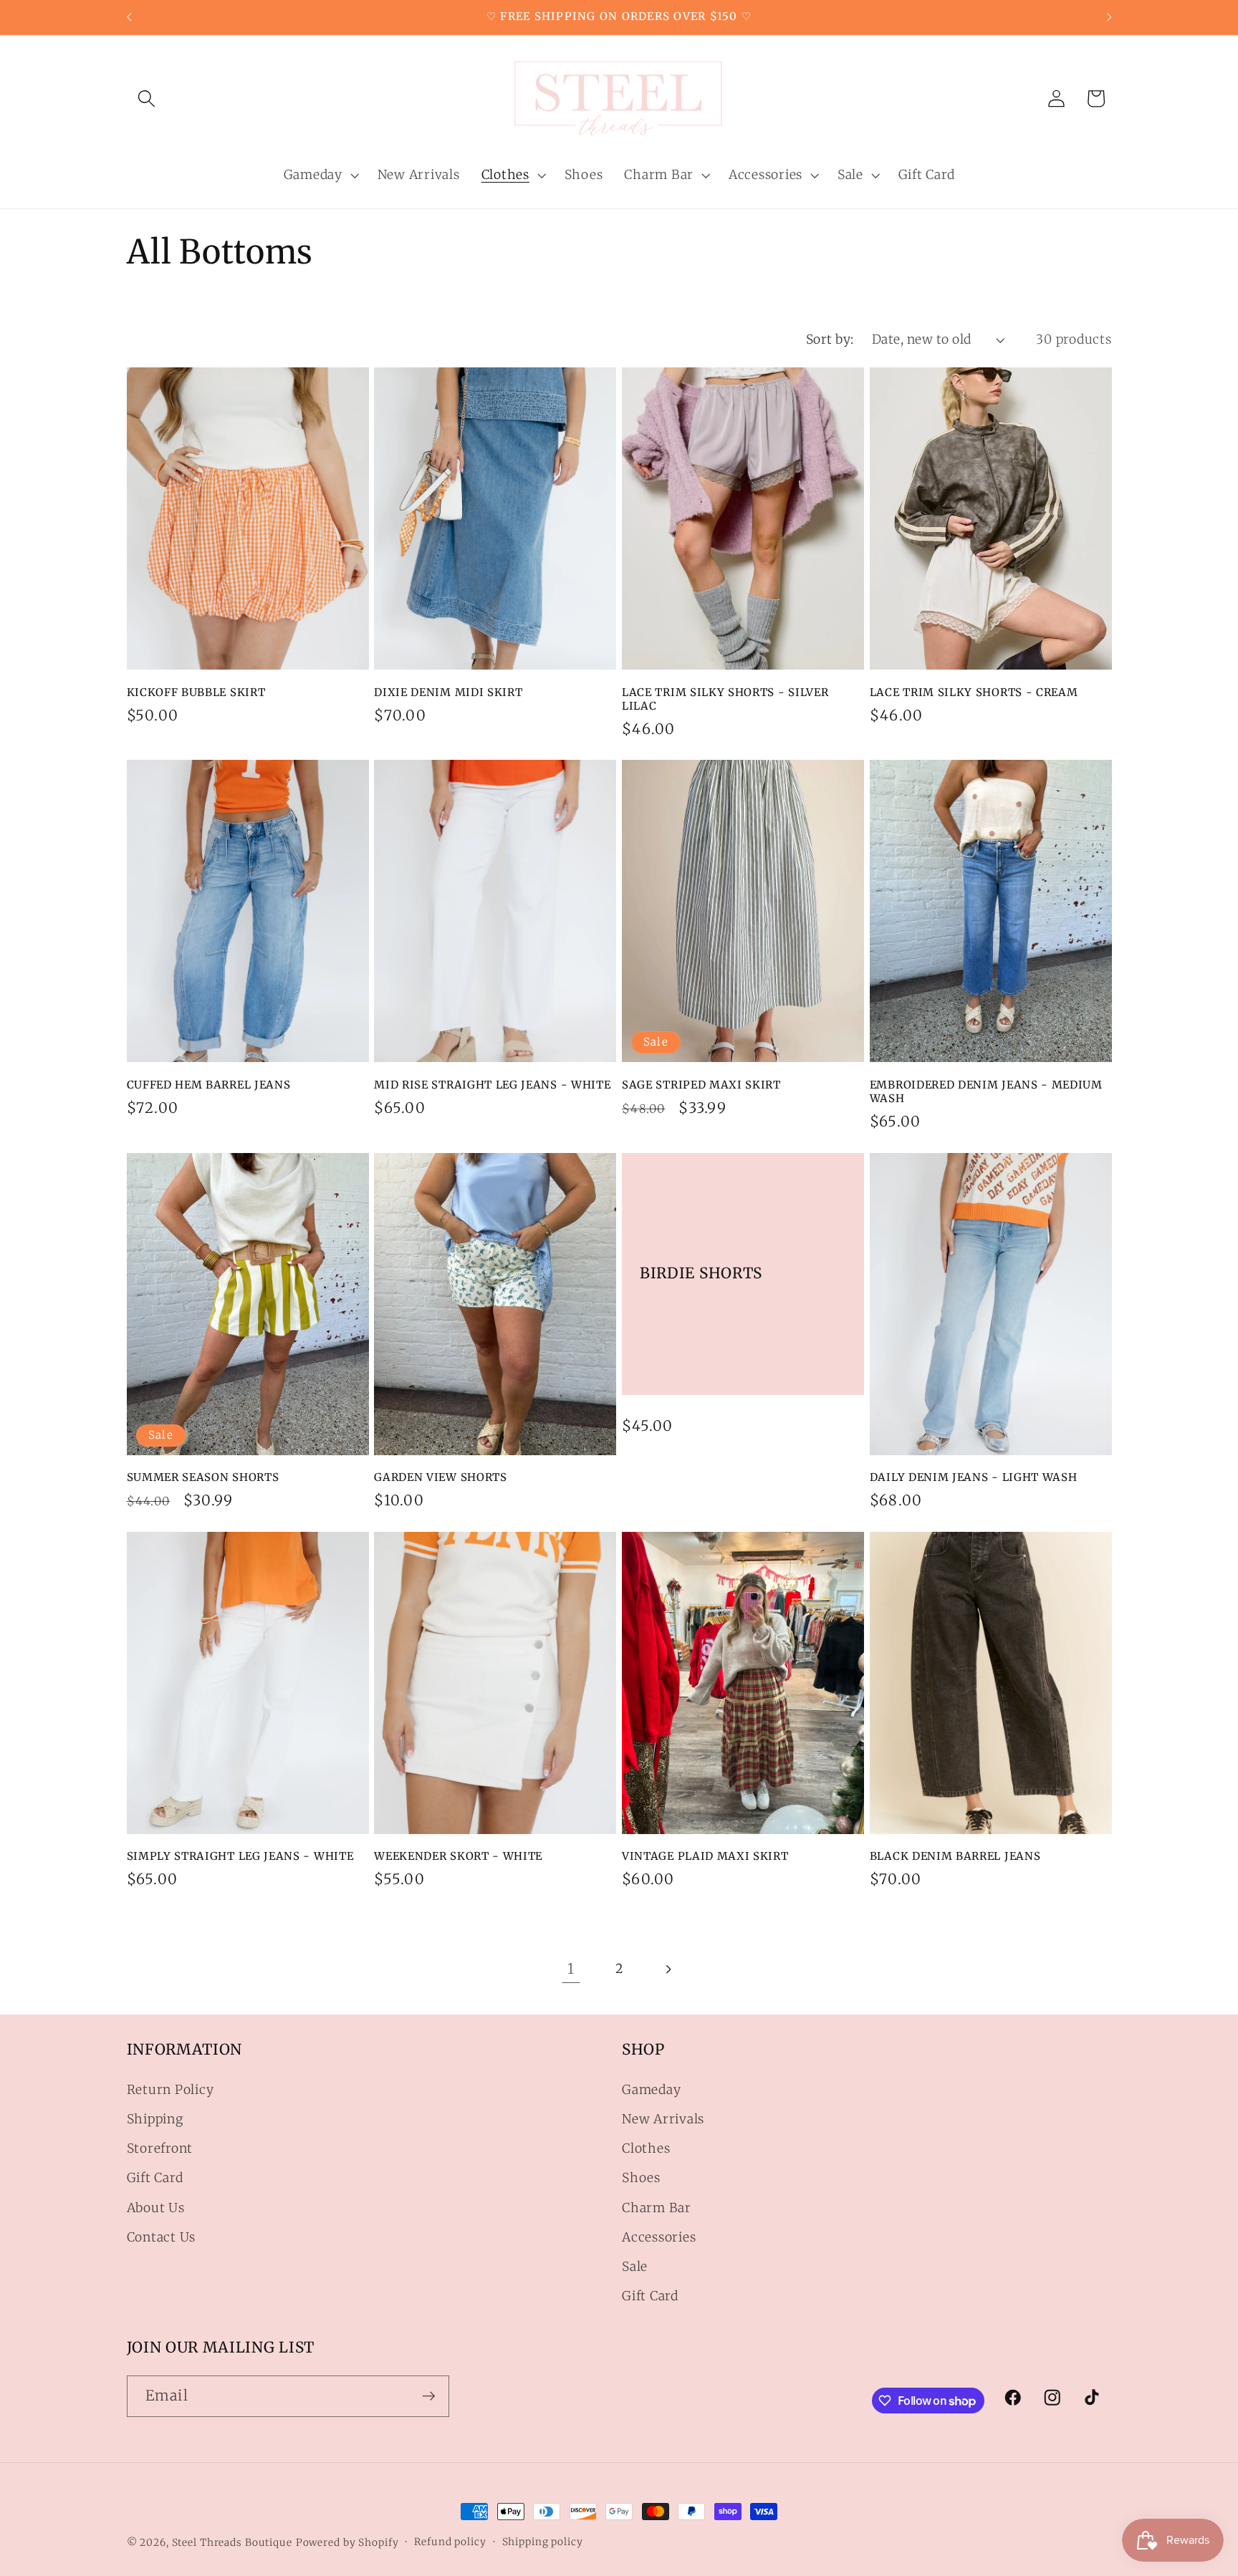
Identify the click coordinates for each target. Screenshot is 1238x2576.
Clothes (646, 2149)
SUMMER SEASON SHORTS (203, 1477)
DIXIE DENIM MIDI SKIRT (448, 692)
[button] (147, 98)
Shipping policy (543, 2542)
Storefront (160, 2149)
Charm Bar (657, 2208)
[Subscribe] (429, 2396)
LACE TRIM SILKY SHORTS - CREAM (974, 692)
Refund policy (450, 2542)
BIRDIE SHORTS (701, 1273)
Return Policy (171, 2090)
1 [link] (571, 1968)
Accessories (659, 2237)
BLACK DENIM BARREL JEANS (955, 1856)
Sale (635, 2267)
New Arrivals (663, 2119)
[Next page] (667, 1969)
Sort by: (830, 339)
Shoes (641, 2179)
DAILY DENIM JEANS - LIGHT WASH (974, 1477)
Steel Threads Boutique (232, 2542)
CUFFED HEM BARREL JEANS (209, 1085)
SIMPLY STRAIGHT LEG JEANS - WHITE (240, 1856)
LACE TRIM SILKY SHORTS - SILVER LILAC (725, 699)
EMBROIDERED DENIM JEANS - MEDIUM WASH (986, 1091)
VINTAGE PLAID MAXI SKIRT (705, 1856)
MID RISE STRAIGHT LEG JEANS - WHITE (492, 1085)
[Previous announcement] (129, 17)
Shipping (155, 2119)
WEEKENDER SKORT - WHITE (458, 1856)
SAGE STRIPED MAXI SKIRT (701, 1085)
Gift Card (155, 2179)
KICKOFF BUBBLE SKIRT (196, 692)
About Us (156, 2208)
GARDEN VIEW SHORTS (440, 1477)
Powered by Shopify (347, 2542)
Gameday (651, 2090)
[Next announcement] (1109, 17)
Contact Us (162, 2237)
